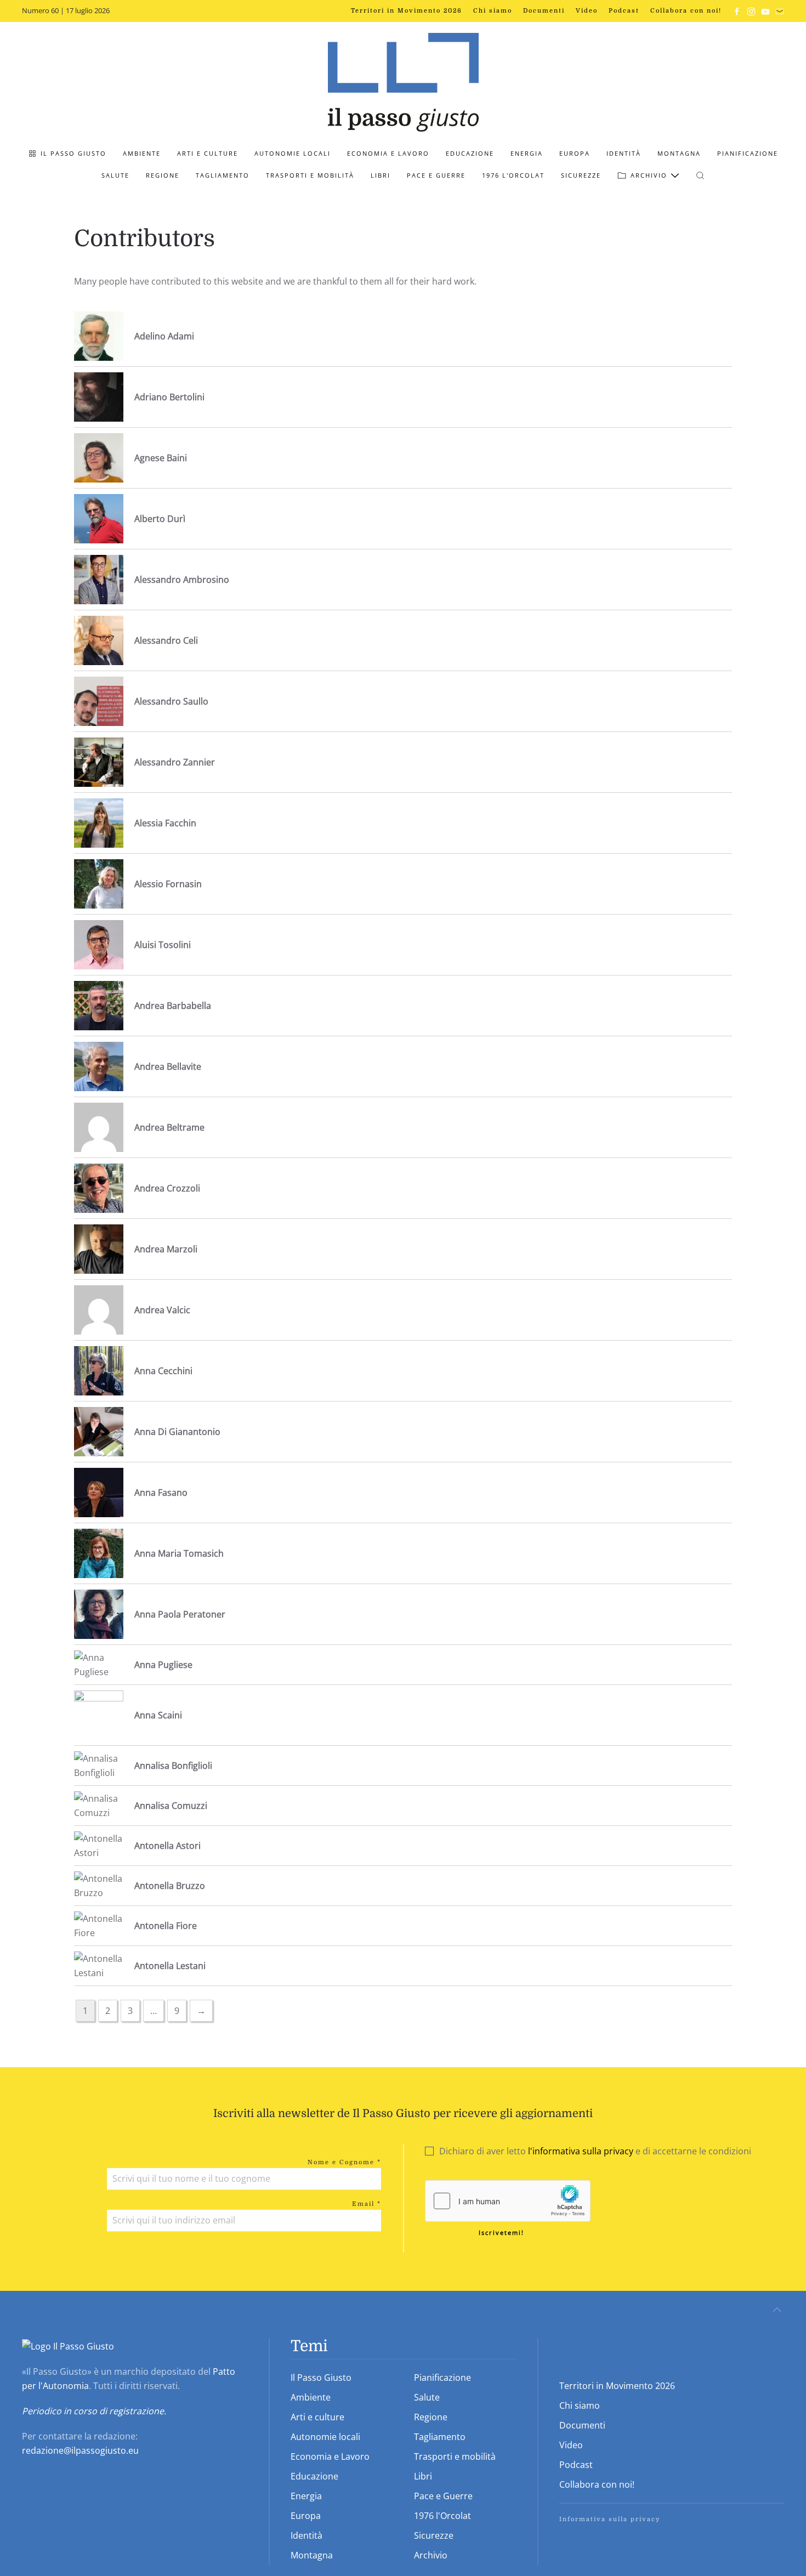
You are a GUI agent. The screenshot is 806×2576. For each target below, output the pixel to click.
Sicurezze (581, 175)
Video (587, 11)
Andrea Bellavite (168, 1066)
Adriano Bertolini (169, 397)
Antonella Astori (168, 1846)
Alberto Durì (160, 519)
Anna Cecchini (163, 1371)
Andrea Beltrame (169, 1127)
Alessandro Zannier (175, 762)
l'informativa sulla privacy (581, 2151)
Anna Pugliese (163, 1665)
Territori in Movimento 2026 (407, 11)
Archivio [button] (649, 175)
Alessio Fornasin (168, 884)
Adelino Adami (164, 336)
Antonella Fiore (166, 1926)
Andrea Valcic (162, 1310)
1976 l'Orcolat (513, 175)
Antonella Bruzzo (170, 1886)
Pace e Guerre (436, 175)
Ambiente (142, 153)
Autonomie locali (293, 153)
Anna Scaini (158, 1715)
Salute (115, 175)
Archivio (431, 2555)
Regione (163, 175)
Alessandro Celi (166, 640)
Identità (624, 153)
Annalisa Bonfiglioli (173, 1766)
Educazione (470, 153)
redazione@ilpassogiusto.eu (80, 2450)
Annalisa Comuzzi (171, 1806)
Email (367, 2204)
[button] (700, 175)
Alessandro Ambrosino (182, 580)
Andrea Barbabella (173, 1006)
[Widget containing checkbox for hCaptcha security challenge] (508, 2201)
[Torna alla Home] (403, 82)
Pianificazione (748, 153)
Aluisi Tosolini (163, 945)
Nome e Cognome (344, 2162)
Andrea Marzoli (166, 1249)
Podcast (624, 11)
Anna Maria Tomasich (179, 1553)
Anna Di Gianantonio (177, 1432)
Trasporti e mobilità (310, 175)
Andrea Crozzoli (167, 1188)
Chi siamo (493, 11)
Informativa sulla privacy (610, 2519)
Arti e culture (208, 153)
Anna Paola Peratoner (180, 1614)
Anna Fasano (161, 1493)
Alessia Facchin (165, 823)
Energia (527, 153)
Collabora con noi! (686, 11)
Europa (575, 153)
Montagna (679, 153)
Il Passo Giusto (73, 153)
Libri (381, 175)
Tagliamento (223, 175)
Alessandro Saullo (171, 701)
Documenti (544, 11)
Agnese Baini (161, 458)
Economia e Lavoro (388, 153)
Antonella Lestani (170, 1966)
